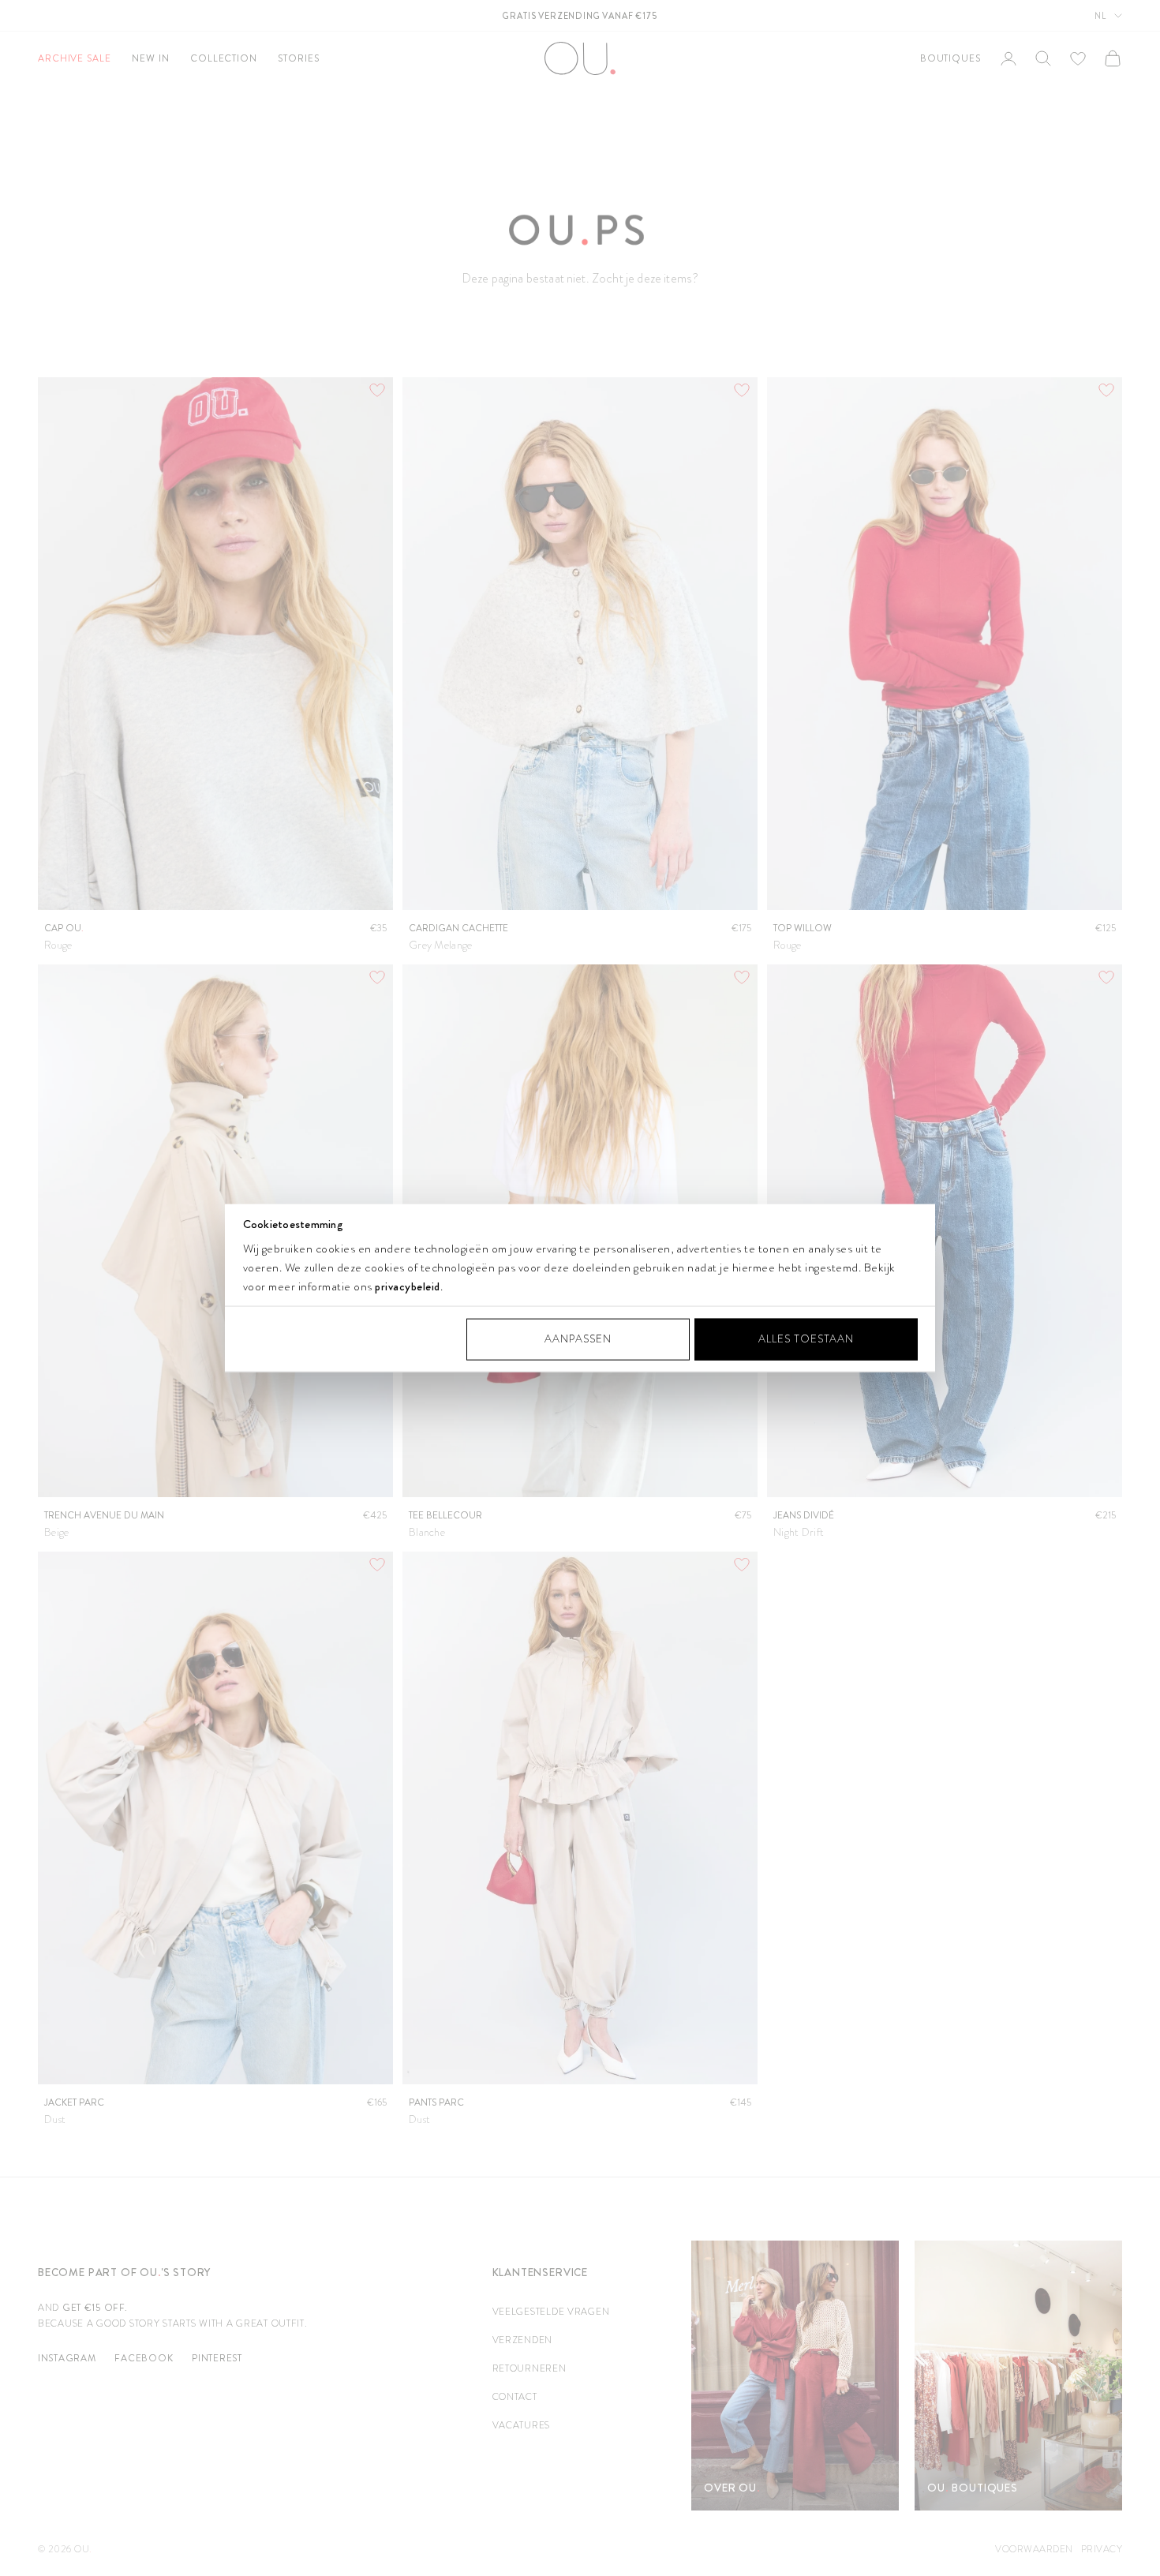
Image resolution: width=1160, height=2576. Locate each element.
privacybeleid (408, 1286)
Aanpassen (578, 1339)
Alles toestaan (806, 1339)
